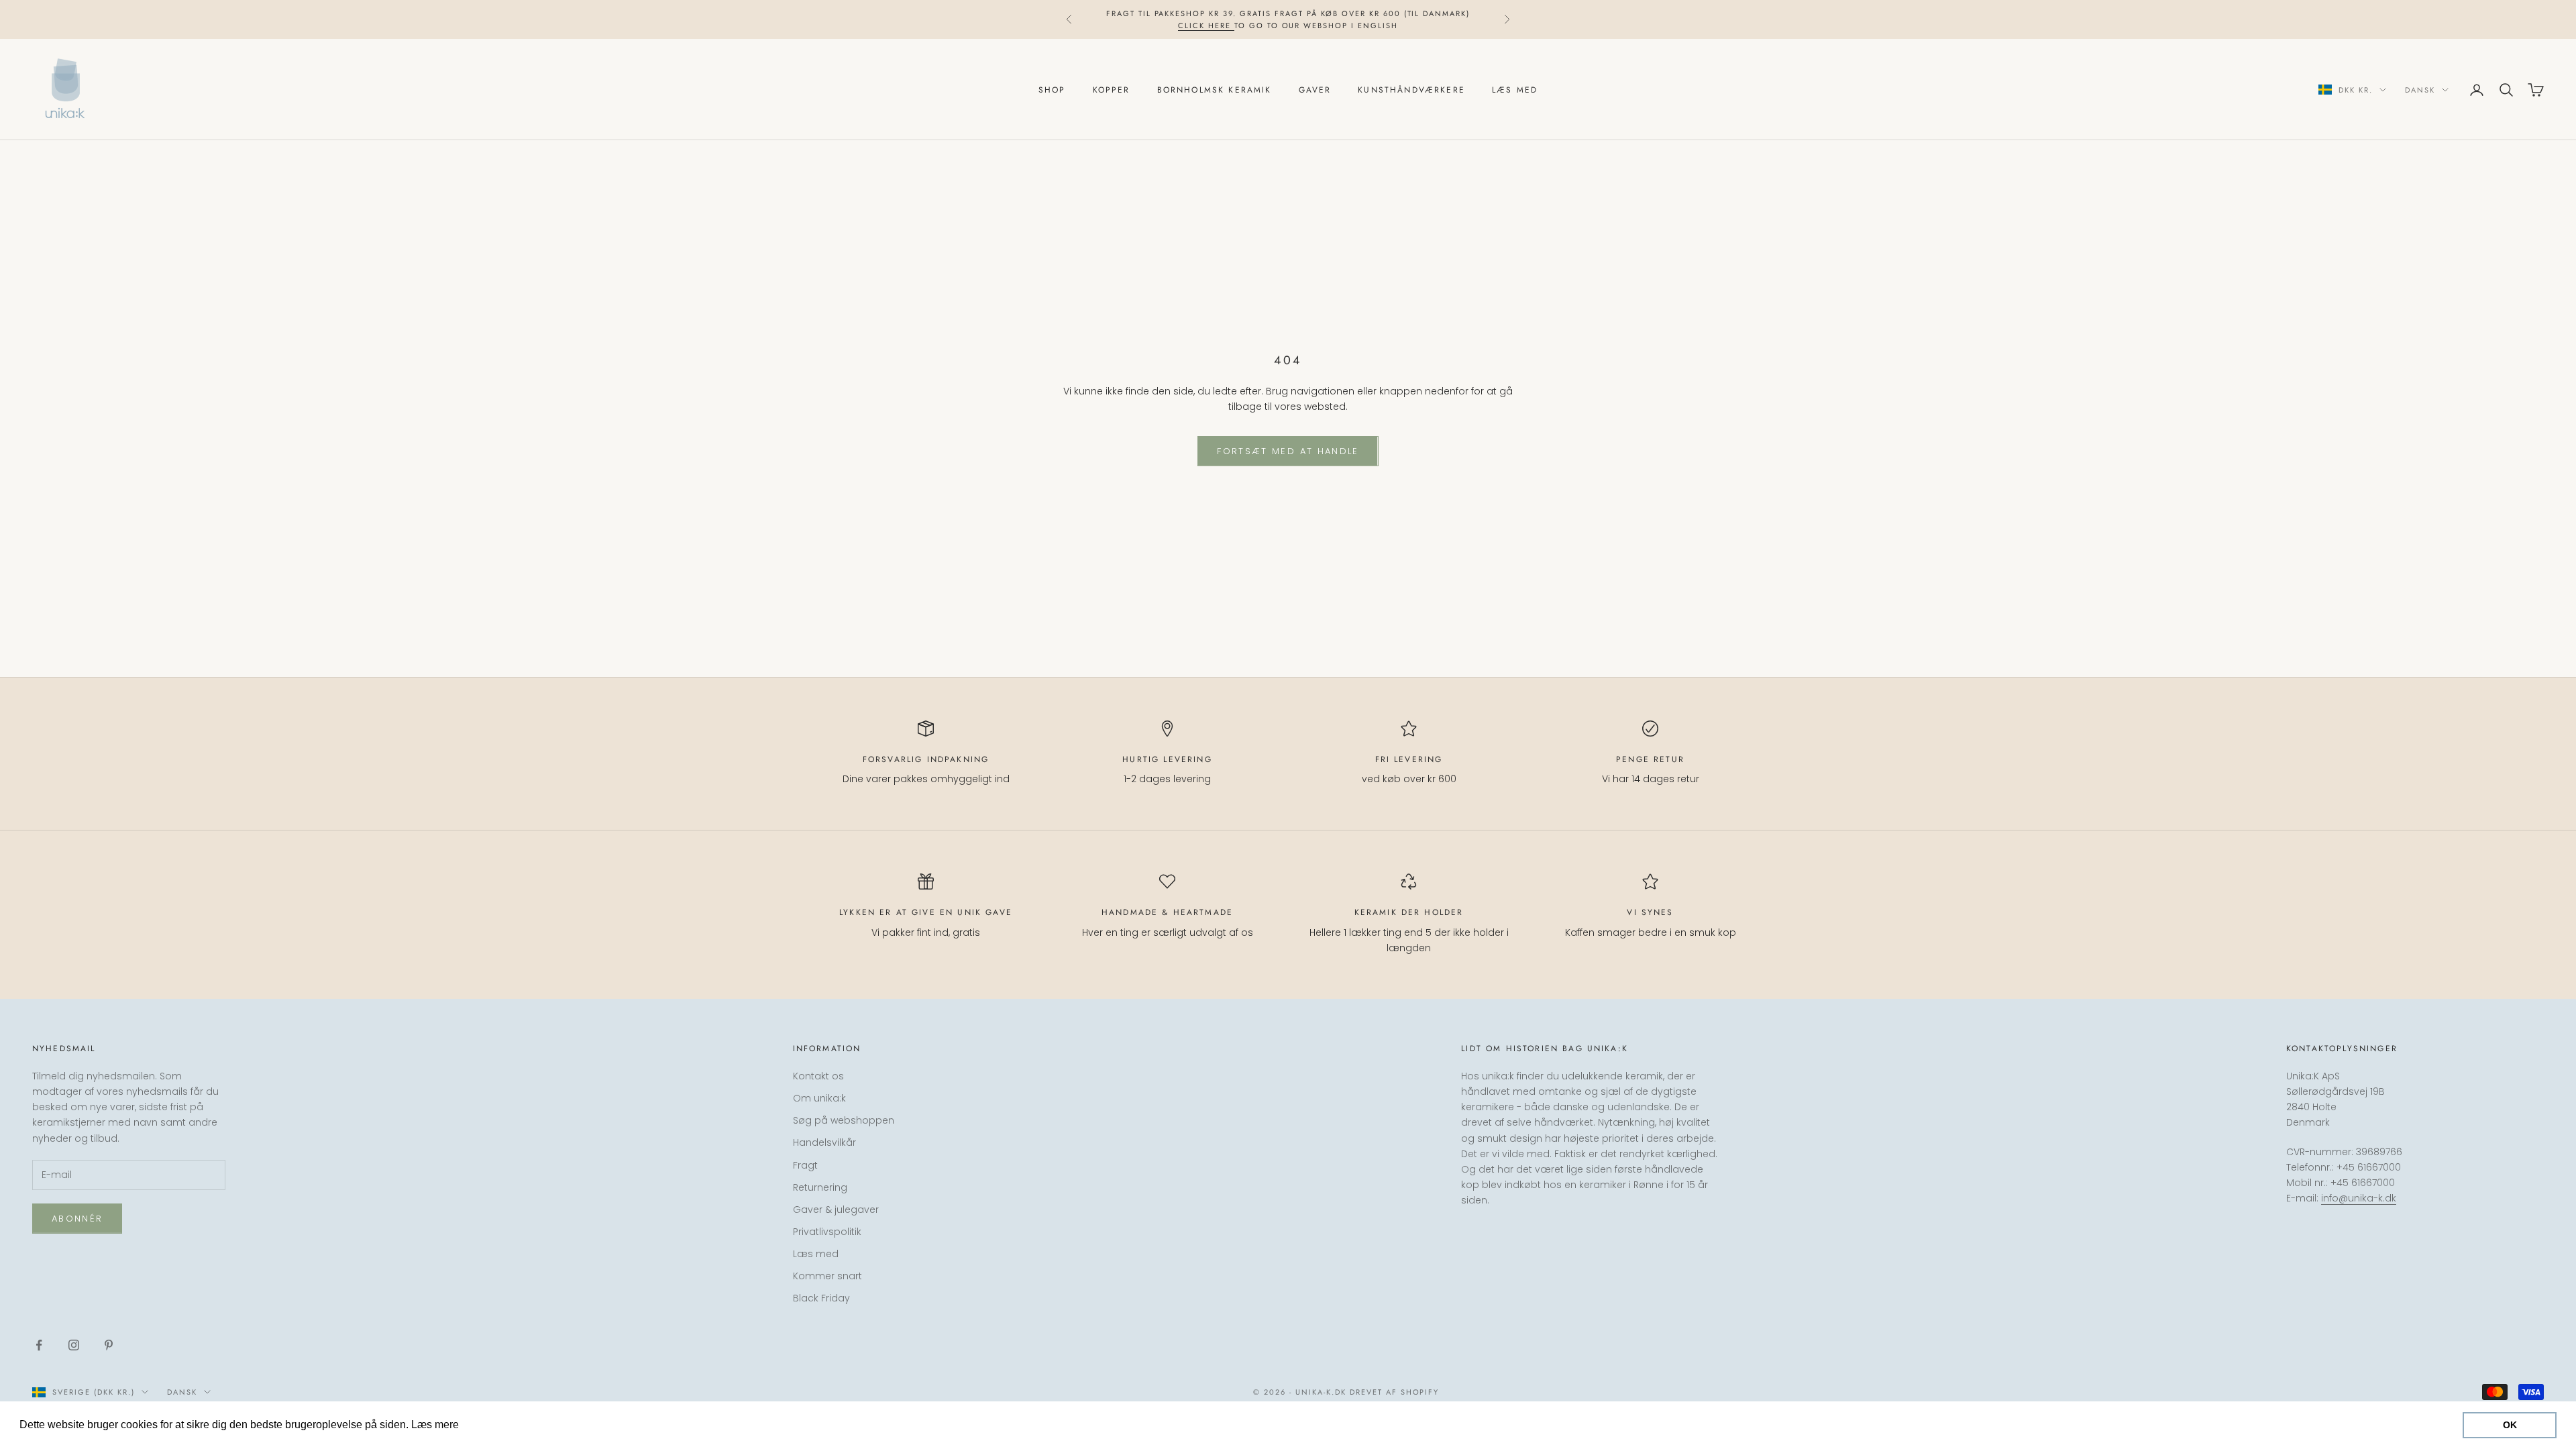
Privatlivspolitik (827, 1232)
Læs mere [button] (487, 1425)
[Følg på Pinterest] (109, 1345)
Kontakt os (818, 1076)
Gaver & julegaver (836, 1210)
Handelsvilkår (824, 1142)
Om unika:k (819, 1098)
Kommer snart (827, 1276)
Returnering (820, 1187)
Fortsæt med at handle (1288, 451)
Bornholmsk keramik (1215, 90)
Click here (1206, 25)
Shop (1052, 90)
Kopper (1112, 90)
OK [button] (2510, 1425)
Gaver (1315, 90)
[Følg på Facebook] (39, 1345)
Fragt (805, 1165)
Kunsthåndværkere (1411, 90)
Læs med (1515, 90)
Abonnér (77, 1219)
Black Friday (821, 1298)
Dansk (2420, 90)
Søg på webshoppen (844, 1120)
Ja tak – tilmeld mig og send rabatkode (2427, 1384)
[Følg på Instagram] (74, 1345)
